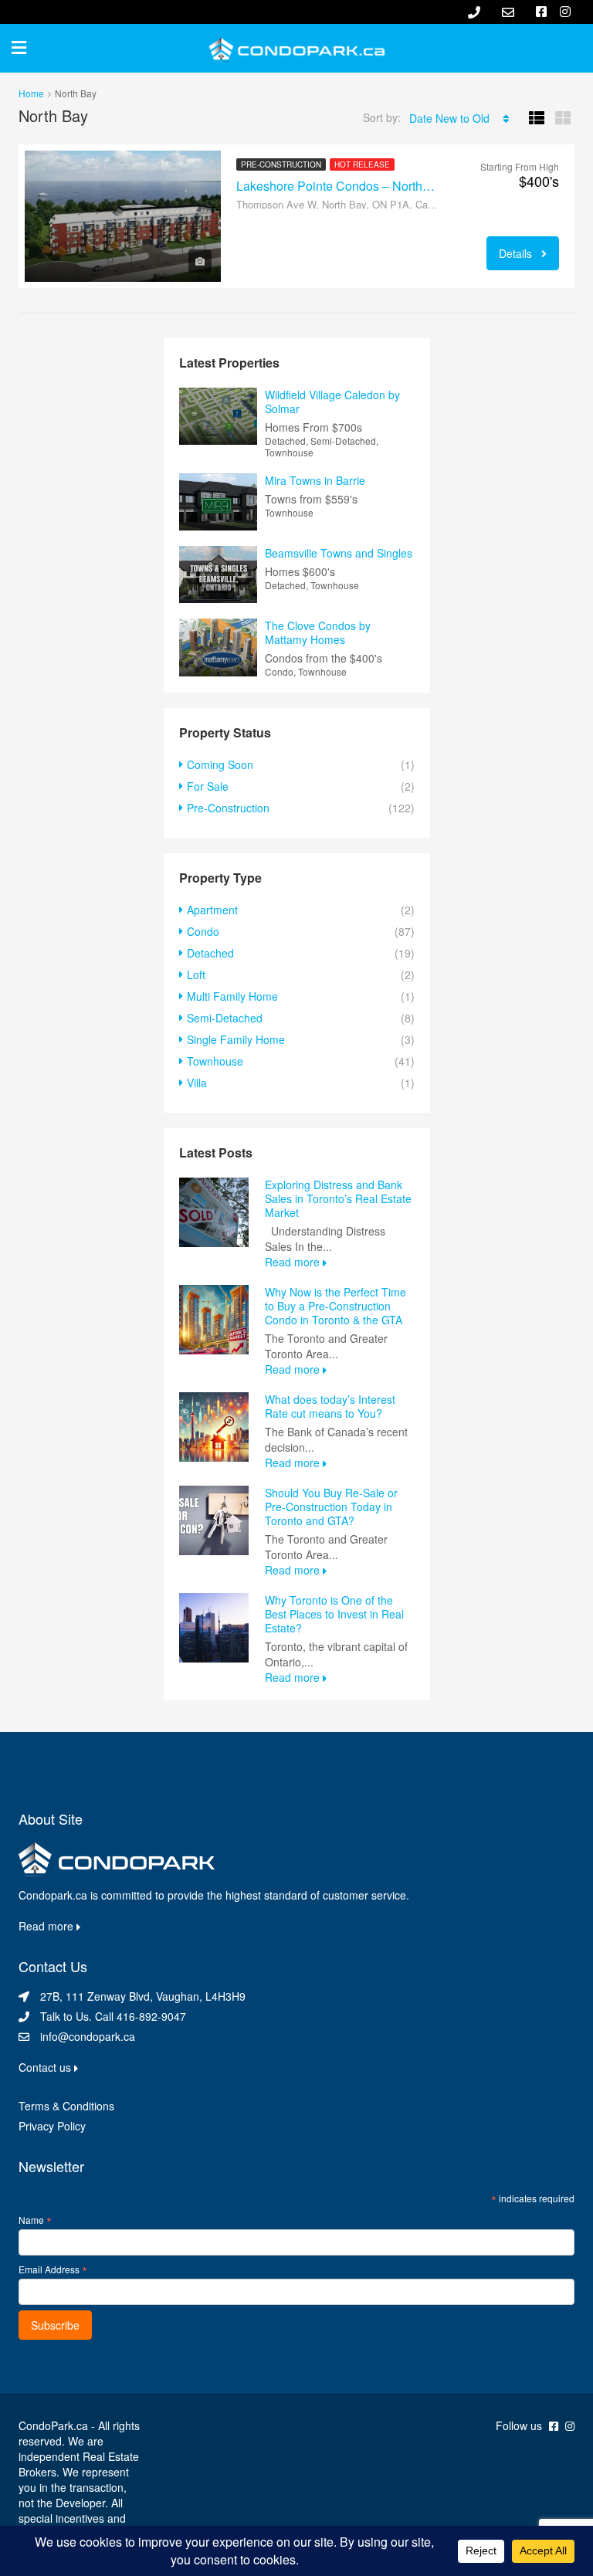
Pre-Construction (281, 164)
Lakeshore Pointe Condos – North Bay (337, 186)
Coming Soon (220, 764)
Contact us (46, 2067)
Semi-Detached (225, 1018)
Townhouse (215, 1061)
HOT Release (362, 164)
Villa (197, 1083)
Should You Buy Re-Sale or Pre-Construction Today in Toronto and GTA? (331, 1507)
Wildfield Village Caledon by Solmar (332, 402)
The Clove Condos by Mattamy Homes (318, 632)
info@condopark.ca (88, 2036)
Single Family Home (236, 1039)
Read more (294, 1262)
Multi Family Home (232, 996)
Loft (196, 974)
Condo (203, 931)
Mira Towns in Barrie (315, 480)
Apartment (212, 910)
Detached (210, 953)
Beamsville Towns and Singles (339, 553)
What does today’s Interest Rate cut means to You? (330, 1406)
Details (517, 253)
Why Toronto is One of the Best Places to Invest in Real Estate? (334, 1614)
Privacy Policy (52, 2126)
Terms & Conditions (66, 2106)
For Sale (208, 786)
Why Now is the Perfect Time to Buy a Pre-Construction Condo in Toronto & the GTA (335, 1306)
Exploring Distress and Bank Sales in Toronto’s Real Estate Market (338, 1198)
